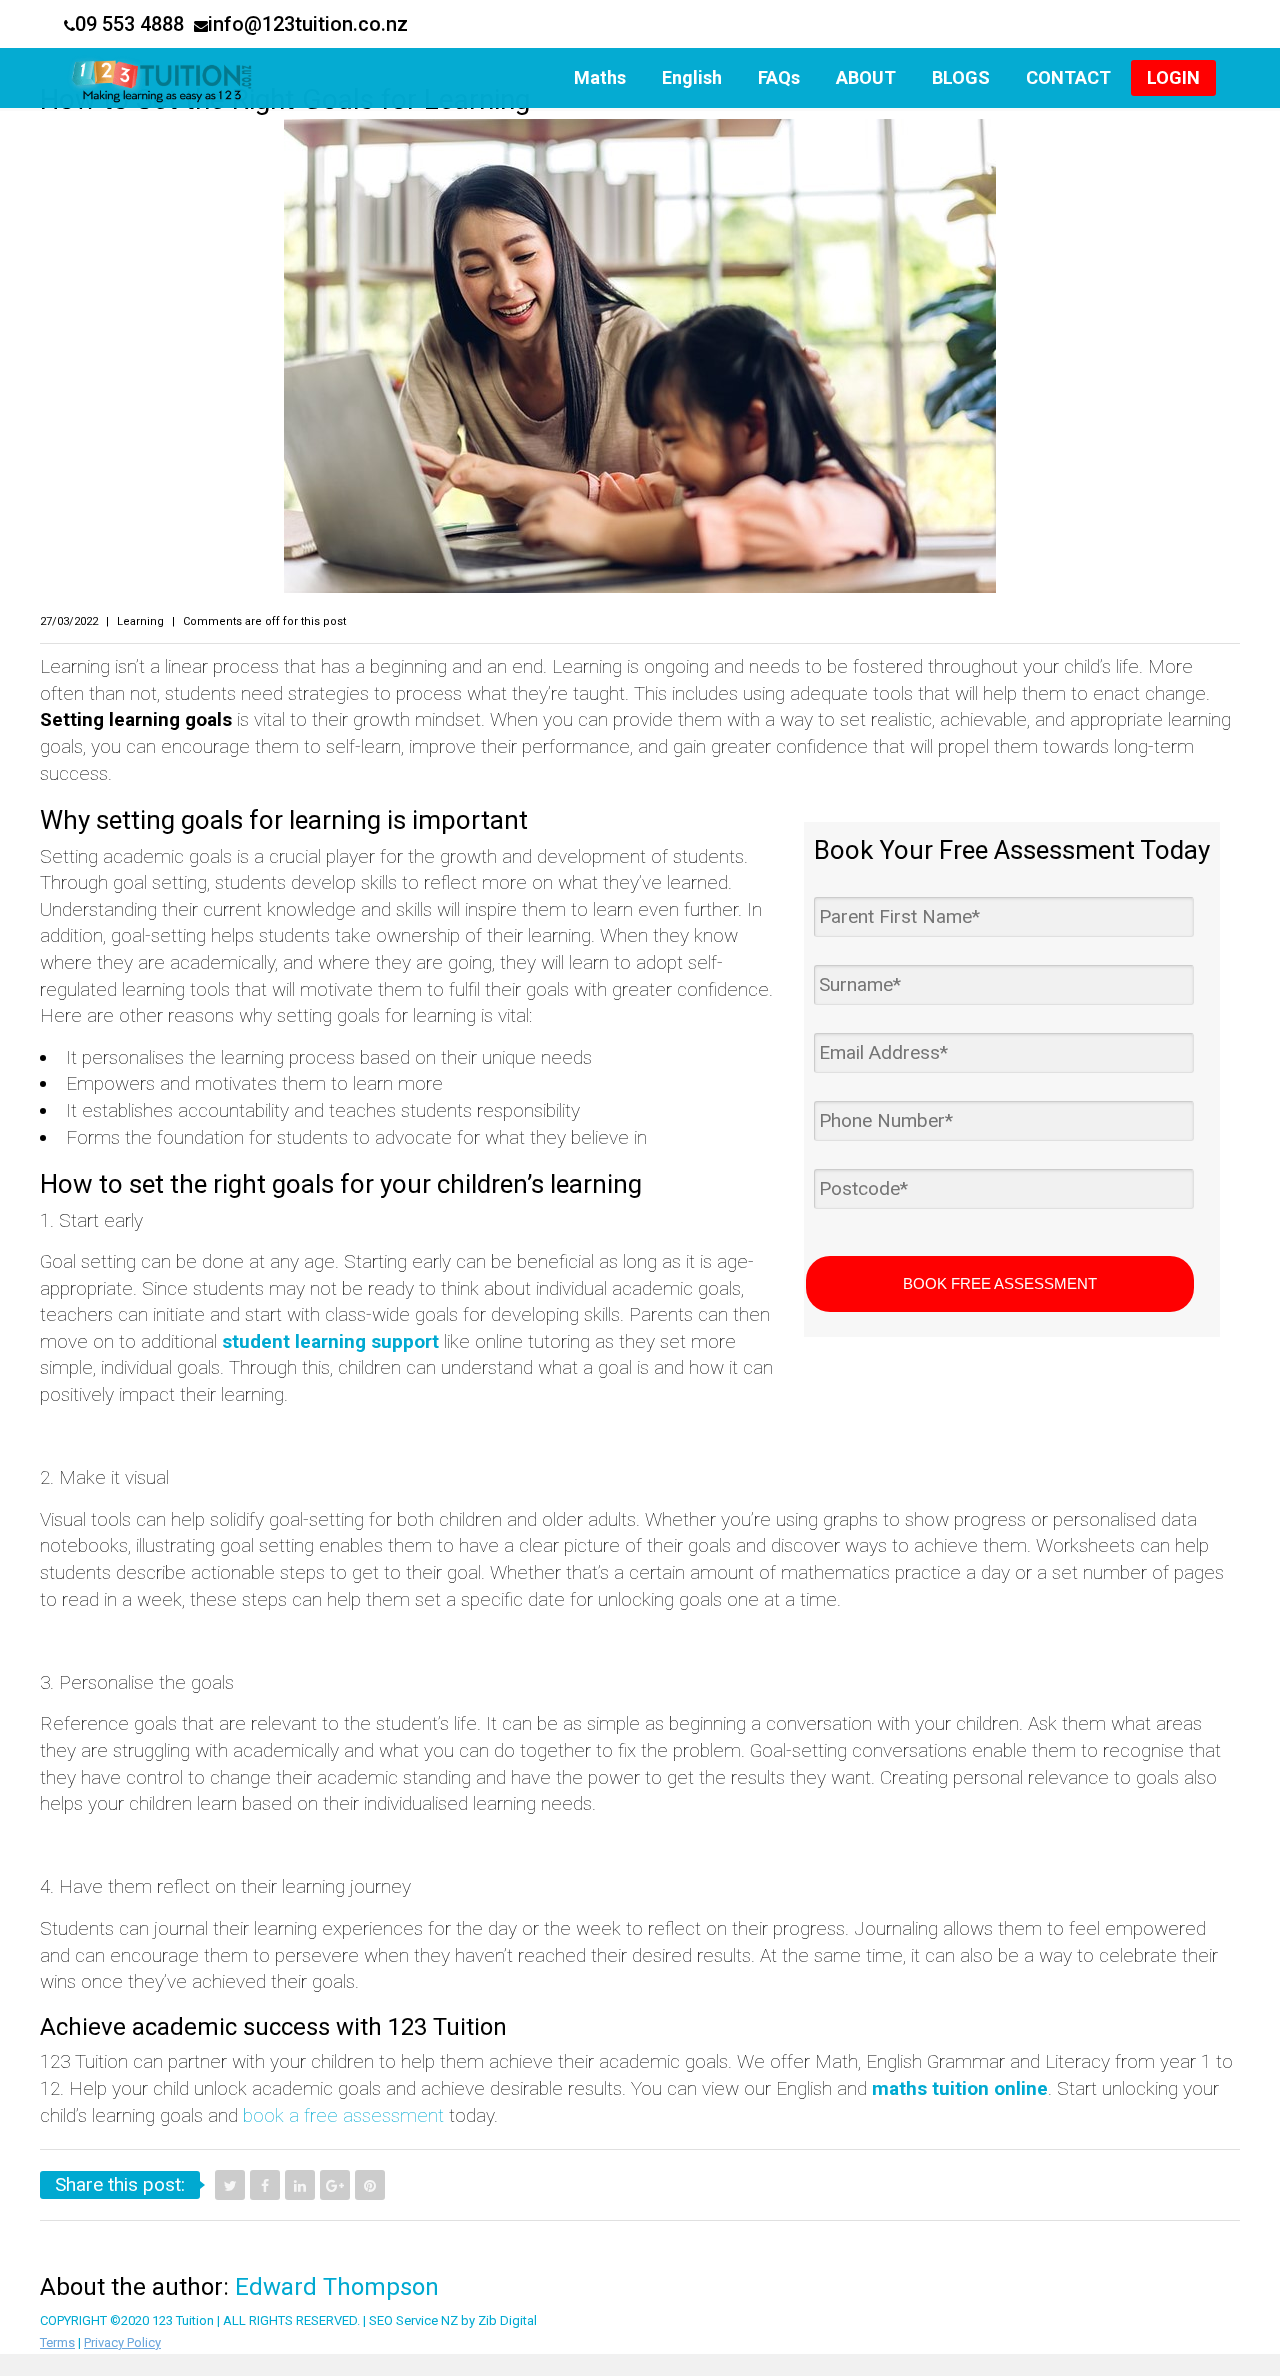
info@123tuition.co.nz (308, 24)
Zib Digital (507, 2320)
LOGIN (1173, 77)
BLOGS (961, 77)
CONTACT (1068, 77)
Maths (600, 77)
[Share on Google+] (335, 2185)
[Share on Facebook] (265, 2185)
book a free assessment (343, 2115)
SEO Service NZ (413, 2320)
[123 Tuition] (166, 78)
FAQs (779, 77)
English (692, 77)
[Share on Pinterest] (370, 2185)
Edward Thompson (337, 2287)
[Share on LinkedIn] (300, 2185)
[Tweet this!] (230, 2185)
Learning (140, 621)
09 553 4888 (129, 24)
